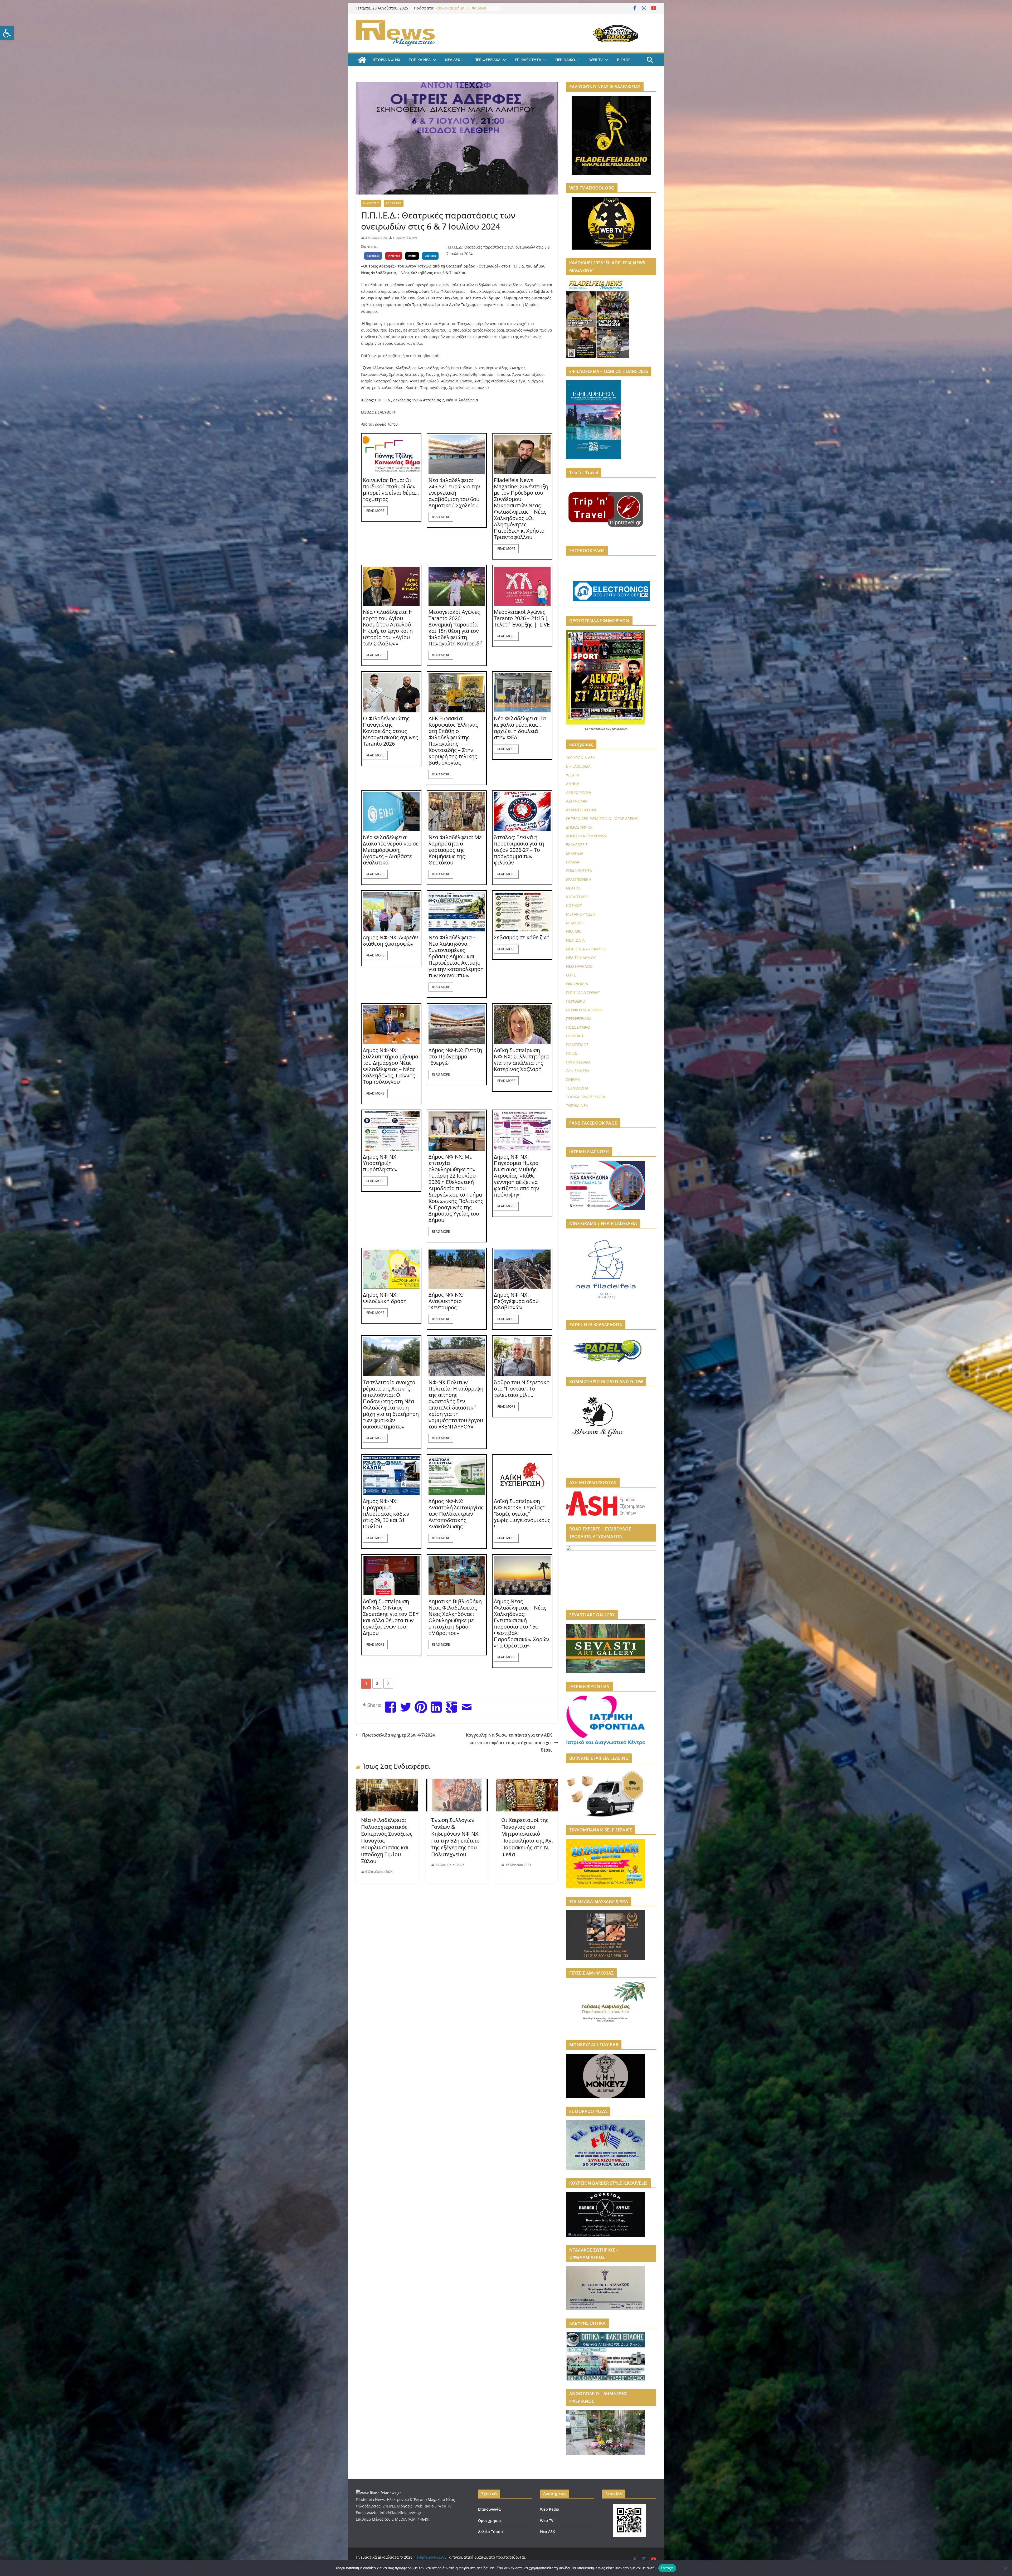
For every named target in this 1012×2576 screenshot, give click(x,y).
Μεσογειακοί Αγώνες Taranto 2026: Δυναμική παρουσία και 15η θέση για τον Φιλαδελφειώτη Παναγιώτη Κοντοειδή (456, 628)
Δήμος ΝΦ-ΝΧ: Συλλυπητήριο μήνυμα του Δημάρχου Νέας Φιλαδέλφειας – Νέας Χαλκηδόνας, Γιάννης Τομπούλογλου (391, 1066)
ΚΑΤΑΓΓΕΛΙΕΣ (577, 897)
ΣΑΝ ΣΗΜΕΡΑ (578, 1071)
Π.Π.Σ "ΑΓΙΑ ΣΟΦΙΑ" (583, 992)
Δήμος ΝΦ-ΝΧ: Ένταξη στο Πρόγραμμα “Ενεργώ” (455, 1057)
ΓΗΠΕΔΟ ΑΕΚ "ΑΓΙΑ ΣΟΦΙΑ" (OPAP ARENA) (602, 818)
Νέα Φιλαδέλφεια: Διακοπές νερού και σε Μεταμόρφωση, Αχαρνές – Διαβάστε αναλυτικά (391, 850)
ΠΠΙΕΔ (571, 1053)
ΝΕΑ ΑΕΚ (453, 60)
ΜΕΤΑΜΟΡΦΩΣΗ (581, 914)
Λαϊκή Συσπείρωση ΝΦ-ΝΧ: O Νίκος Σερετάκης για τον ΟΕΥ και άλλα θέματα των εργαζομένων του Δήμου (391, 1617)
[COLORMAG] (378, 2493)
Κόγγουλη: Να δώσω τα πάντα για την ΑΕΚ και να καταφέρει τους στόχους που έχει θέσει (509, 1743)
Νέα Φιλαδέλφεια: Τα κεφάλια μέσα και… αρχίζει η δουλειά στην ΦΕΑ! (520, 728)
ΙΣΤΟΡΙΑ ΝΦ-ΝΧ (386, 60)
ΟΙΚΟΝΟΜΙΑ (577, 984)
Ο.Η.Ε (571, 975)
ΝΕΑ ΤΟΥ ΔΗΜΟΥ (581, 958)
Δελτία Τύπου (490, 2532)
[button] (7, 33)
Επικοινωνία (489, 2509)
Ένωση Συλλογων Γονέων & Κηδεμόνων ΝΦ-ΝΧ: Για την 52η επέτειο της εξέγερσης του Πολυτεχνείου (455, 1837)
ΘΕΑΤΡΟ (573, 888)
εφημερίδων (619, 729)
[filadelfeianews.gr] (362, 60)
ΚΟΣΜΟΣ (574, 905)
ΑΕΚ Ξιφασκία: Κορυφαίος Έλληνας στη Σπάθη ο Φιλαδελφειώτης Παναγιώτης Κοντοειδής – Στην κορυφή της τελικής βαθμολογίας (453, 741)
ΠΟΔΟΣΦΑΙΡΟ (578, 1027)
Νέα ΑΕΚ (548, 2532)
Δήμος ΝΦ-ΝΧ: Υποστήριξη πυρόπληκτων (380, 1163)
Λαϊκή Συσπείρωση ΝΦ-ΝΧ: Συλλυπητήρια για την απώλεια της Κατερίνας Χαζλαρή (521, 1060)
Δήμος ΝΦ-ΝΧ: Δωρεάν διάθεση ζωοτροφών (390, 941)
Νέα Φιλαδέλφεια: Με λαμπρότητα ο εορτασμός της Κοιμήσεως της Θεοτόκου (455, 850)
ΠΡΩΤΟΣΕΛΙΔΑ (578, 1062)
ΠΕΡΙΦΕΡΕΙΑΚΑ (487, 60)
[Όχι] (1005, 2568)
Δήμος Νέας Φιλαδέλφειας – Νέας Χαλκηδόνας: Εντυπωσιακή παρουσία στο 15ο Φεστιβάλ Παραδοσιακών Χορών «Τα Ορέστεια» (522, 1624)
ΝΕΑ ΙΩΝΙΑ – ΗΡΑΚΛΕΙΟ (586, 949)
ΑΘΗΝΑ (573, 784)
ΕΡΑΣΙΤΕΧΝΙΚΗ (579, 879)
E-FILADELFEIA (578, 766)
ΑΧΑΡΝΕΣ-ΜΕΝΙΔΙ (581, 810)
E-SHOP (624, 60)
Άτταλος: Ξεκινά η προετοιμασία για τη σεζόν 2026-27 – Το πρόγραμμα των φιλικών (519, 850)
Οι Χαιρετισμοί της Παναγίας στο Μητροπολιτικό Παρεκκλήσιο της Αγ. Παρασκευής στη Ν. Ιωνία (527, 1837)
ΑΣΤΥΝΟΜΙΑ (577, 801)
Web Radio (550, 2509)
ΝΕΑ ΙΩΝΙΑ (575, 940)
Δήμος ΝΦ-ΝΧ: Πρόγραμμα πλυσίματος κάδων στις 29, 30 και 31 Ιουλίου (386, 1514)
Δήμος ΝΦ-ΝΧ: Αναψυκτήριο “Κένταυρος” (446, 1301)
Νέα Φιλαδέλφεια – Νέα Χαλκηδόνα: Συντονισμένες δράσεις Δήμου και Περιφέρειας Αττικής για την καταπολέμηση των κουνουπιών (456, 956)
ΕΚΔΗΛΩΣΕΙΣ (371, 203)
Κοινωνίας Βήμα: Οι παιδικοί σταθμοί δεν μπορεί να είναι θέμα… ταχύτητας (391, 490)
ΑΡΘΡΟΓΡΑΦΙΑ (579, 792)
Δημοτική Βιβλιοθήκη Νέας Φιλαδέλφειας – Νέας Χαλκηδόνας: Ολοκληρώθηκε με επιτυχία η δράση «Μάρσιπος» (455, 1617)
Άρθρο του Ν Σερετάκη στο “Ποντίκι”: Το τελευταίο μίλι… (522, 1389)
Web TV (547, 2521)
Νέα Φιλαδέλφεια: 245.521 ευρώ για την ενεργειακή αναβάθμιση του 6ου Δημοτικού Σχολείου (454, 493)
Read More (375, 511)
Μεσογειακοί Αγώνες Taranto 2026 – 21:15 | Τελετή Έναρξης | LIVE (522, 618)
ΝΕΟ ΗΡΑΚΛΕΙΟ (579, 966)
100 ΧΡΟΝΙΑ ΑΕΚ (580, 758)
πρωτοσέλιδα (597, 729)
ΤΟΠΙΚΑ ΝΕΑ (420, 60)
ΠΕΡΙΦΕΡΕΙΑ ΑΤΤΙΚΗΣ (584, 1010)
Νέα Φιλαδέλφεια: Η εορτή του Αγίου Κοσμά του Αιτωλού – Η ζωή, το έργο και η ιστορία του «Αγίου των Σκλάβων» (389, 628)
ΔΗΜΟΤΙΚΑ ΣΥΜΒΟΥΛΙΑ (586, 836)
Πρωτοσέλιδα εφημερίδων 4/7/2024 (398, 1735)
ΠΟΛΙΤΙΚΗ (575, 1036)
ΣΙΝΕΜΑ (573, 1079)
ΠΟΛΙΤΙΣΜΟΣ (577, 1045)
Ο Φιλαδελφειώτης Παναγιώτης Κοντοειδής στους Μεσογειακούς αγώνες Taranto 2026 (390, 731)
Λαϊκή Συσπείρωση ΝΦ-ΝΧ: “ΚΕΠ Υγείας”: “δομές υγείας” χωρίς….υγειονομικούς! (522, 1514)
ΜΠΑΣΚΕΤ (575, 923)
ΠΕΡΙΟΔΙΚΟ (565, 60)
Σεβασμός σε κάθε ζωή (522, 937)
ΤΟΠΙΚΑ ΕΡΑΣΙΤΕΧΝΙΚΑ (586, 1097)
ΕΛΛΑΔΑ (573, 862)
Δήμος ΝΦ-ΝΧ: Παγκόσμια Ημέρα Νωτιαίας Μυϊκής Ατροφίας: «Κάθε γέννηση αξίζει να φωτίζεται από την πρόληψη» (517, 1176)
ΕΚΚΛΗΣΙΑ (575, 853)
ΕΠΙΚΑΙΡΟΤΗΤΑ (528, 60)
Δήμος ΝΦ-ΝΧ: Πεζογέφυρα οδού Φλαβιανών (516, 1301)
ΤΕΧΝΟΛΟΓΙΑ (577, 1088)
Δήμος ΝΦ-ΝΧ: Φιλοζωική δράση (385, 1298)
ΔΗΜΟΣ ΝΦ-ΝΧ (579, 827)
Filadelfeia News (405, 238)
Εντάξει (667, 2568)
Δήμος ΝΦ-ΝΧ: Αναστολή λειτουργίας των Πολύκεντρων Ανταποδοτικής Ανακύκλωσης (456, 1514)
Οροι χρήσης (490, 2521)
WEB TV (596, 60)
